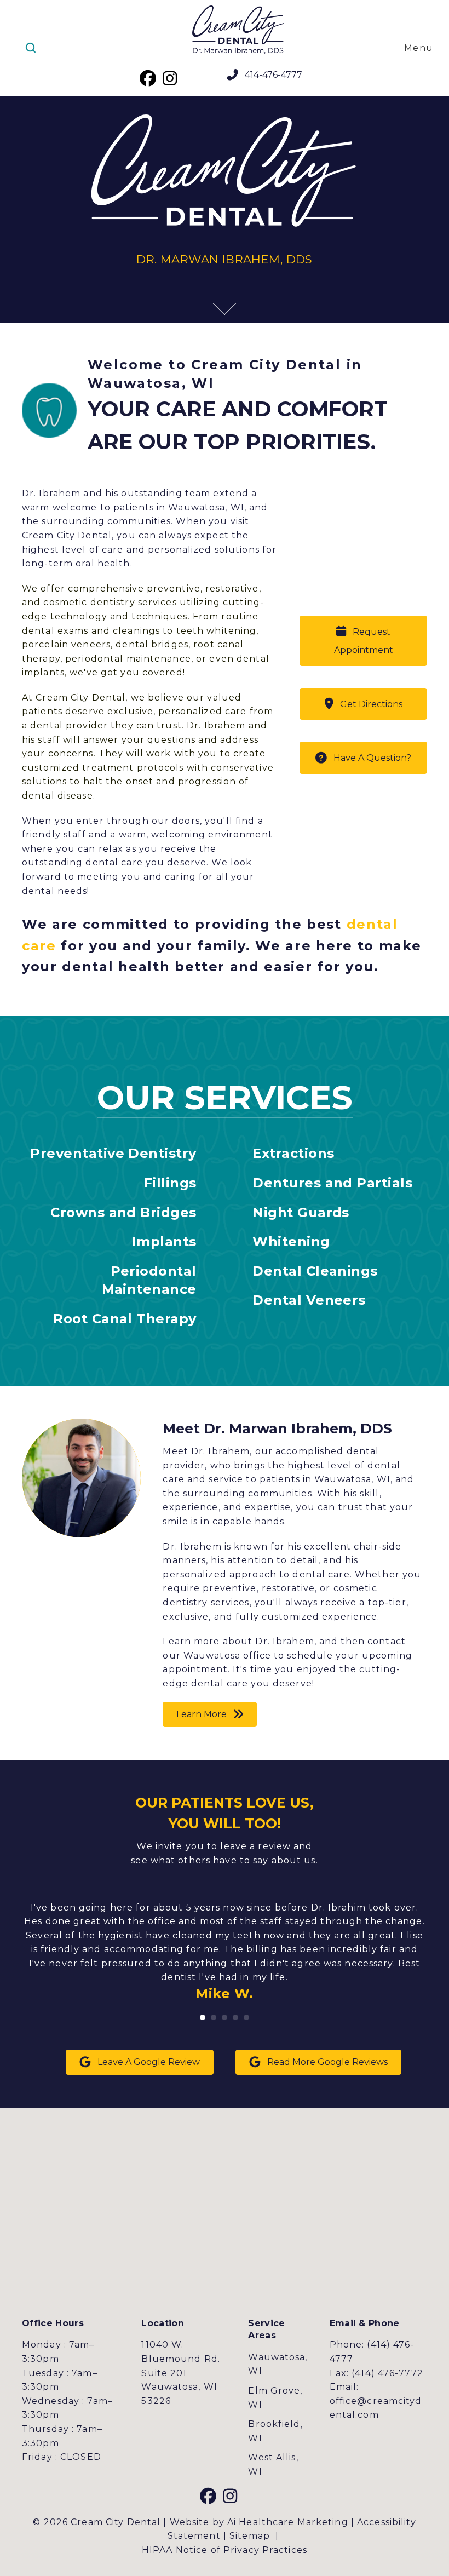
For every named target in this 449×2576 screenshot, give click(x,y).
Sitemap (250, 2536)
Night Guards (301, 1212)
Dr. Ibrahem (216, 725)
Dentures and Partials (332, 1183)
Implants (164, 1241)
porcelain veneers (66, 644)
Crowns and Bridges (123, 1212)
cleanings (136, 631)
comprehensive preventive (134, 589)
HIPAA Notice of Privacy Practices (225, 2550)
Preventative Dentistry (113, 1153)
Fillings (170, 1183)
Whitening (291, 1241)
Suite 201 (164, 2373)
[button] (148, 78)
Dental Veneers (309, 1300)
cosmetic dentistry (89, 602)
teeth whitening (217, 631)
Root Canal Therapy (125, 1319)
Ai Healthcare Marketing (288, 2522)
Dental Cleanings (315, 1271)
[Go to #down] (221, 307)
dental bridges (152, 644)
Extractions (293, 1153)
